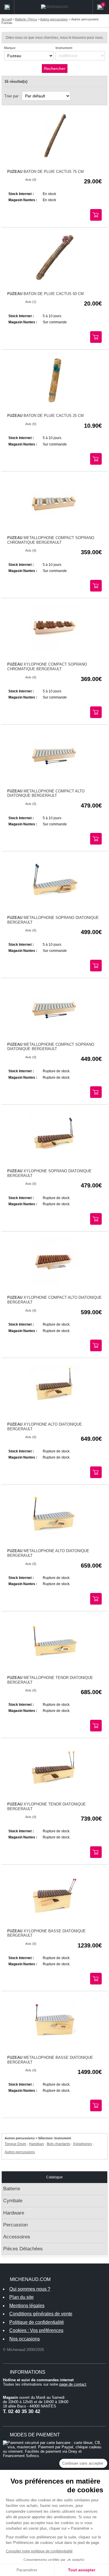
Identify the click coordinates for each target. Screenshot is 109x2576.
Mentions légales (27, 2306)
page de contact (73, 2384)
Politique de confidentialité (37, 2322)
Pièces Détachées (23, 2249)
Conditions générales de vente (41, 2314)
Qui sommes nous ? (30, 2289)
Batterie (12, 2189)
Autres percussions (20, 2152)
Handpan (36, 2144)
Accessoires (17, 2237)
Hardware (14, 2213)
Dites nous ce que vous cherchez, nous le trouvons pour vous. (55, 38)
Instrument (64, 48)
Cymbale (13, 2201)
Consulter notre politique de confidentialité (39, 2551)
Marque (10, 48)
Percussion (15, 2225)
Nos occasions (25, 2339)
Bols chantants (58, 2144)
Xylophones (82, 2144)
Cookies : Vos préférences (36, 2330)
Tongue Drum (15, 2144)
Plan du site (22, 2297)
